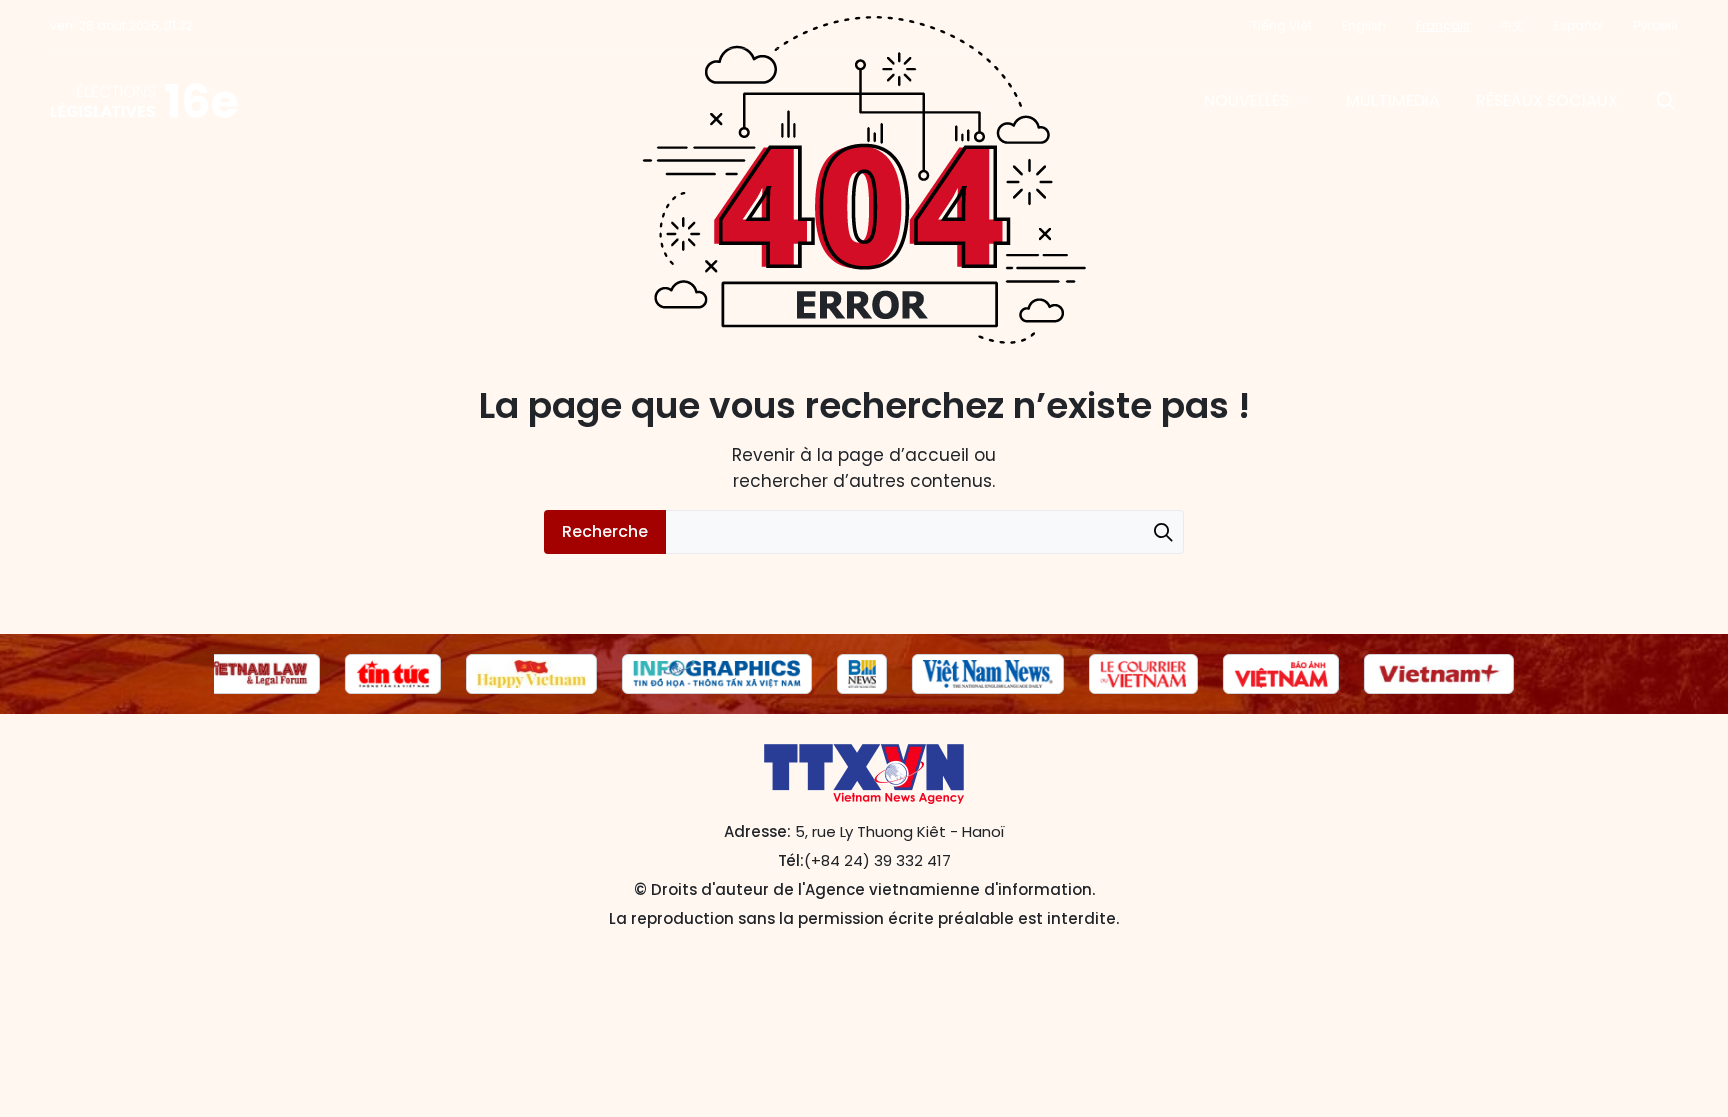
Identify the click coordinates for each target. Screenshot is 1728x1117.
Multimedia (1393, 100)
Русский (1655, 25)
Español (1578, 25)
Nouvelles (1246, 100)
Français (1443, 25)
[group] (255, 674)
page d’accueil (903, 455)
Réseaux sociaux (1547, 100)
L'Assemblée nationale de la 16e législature (144, 101)
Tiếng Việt (1281, 25)
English (1364, 25)
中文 (1512, 25)
